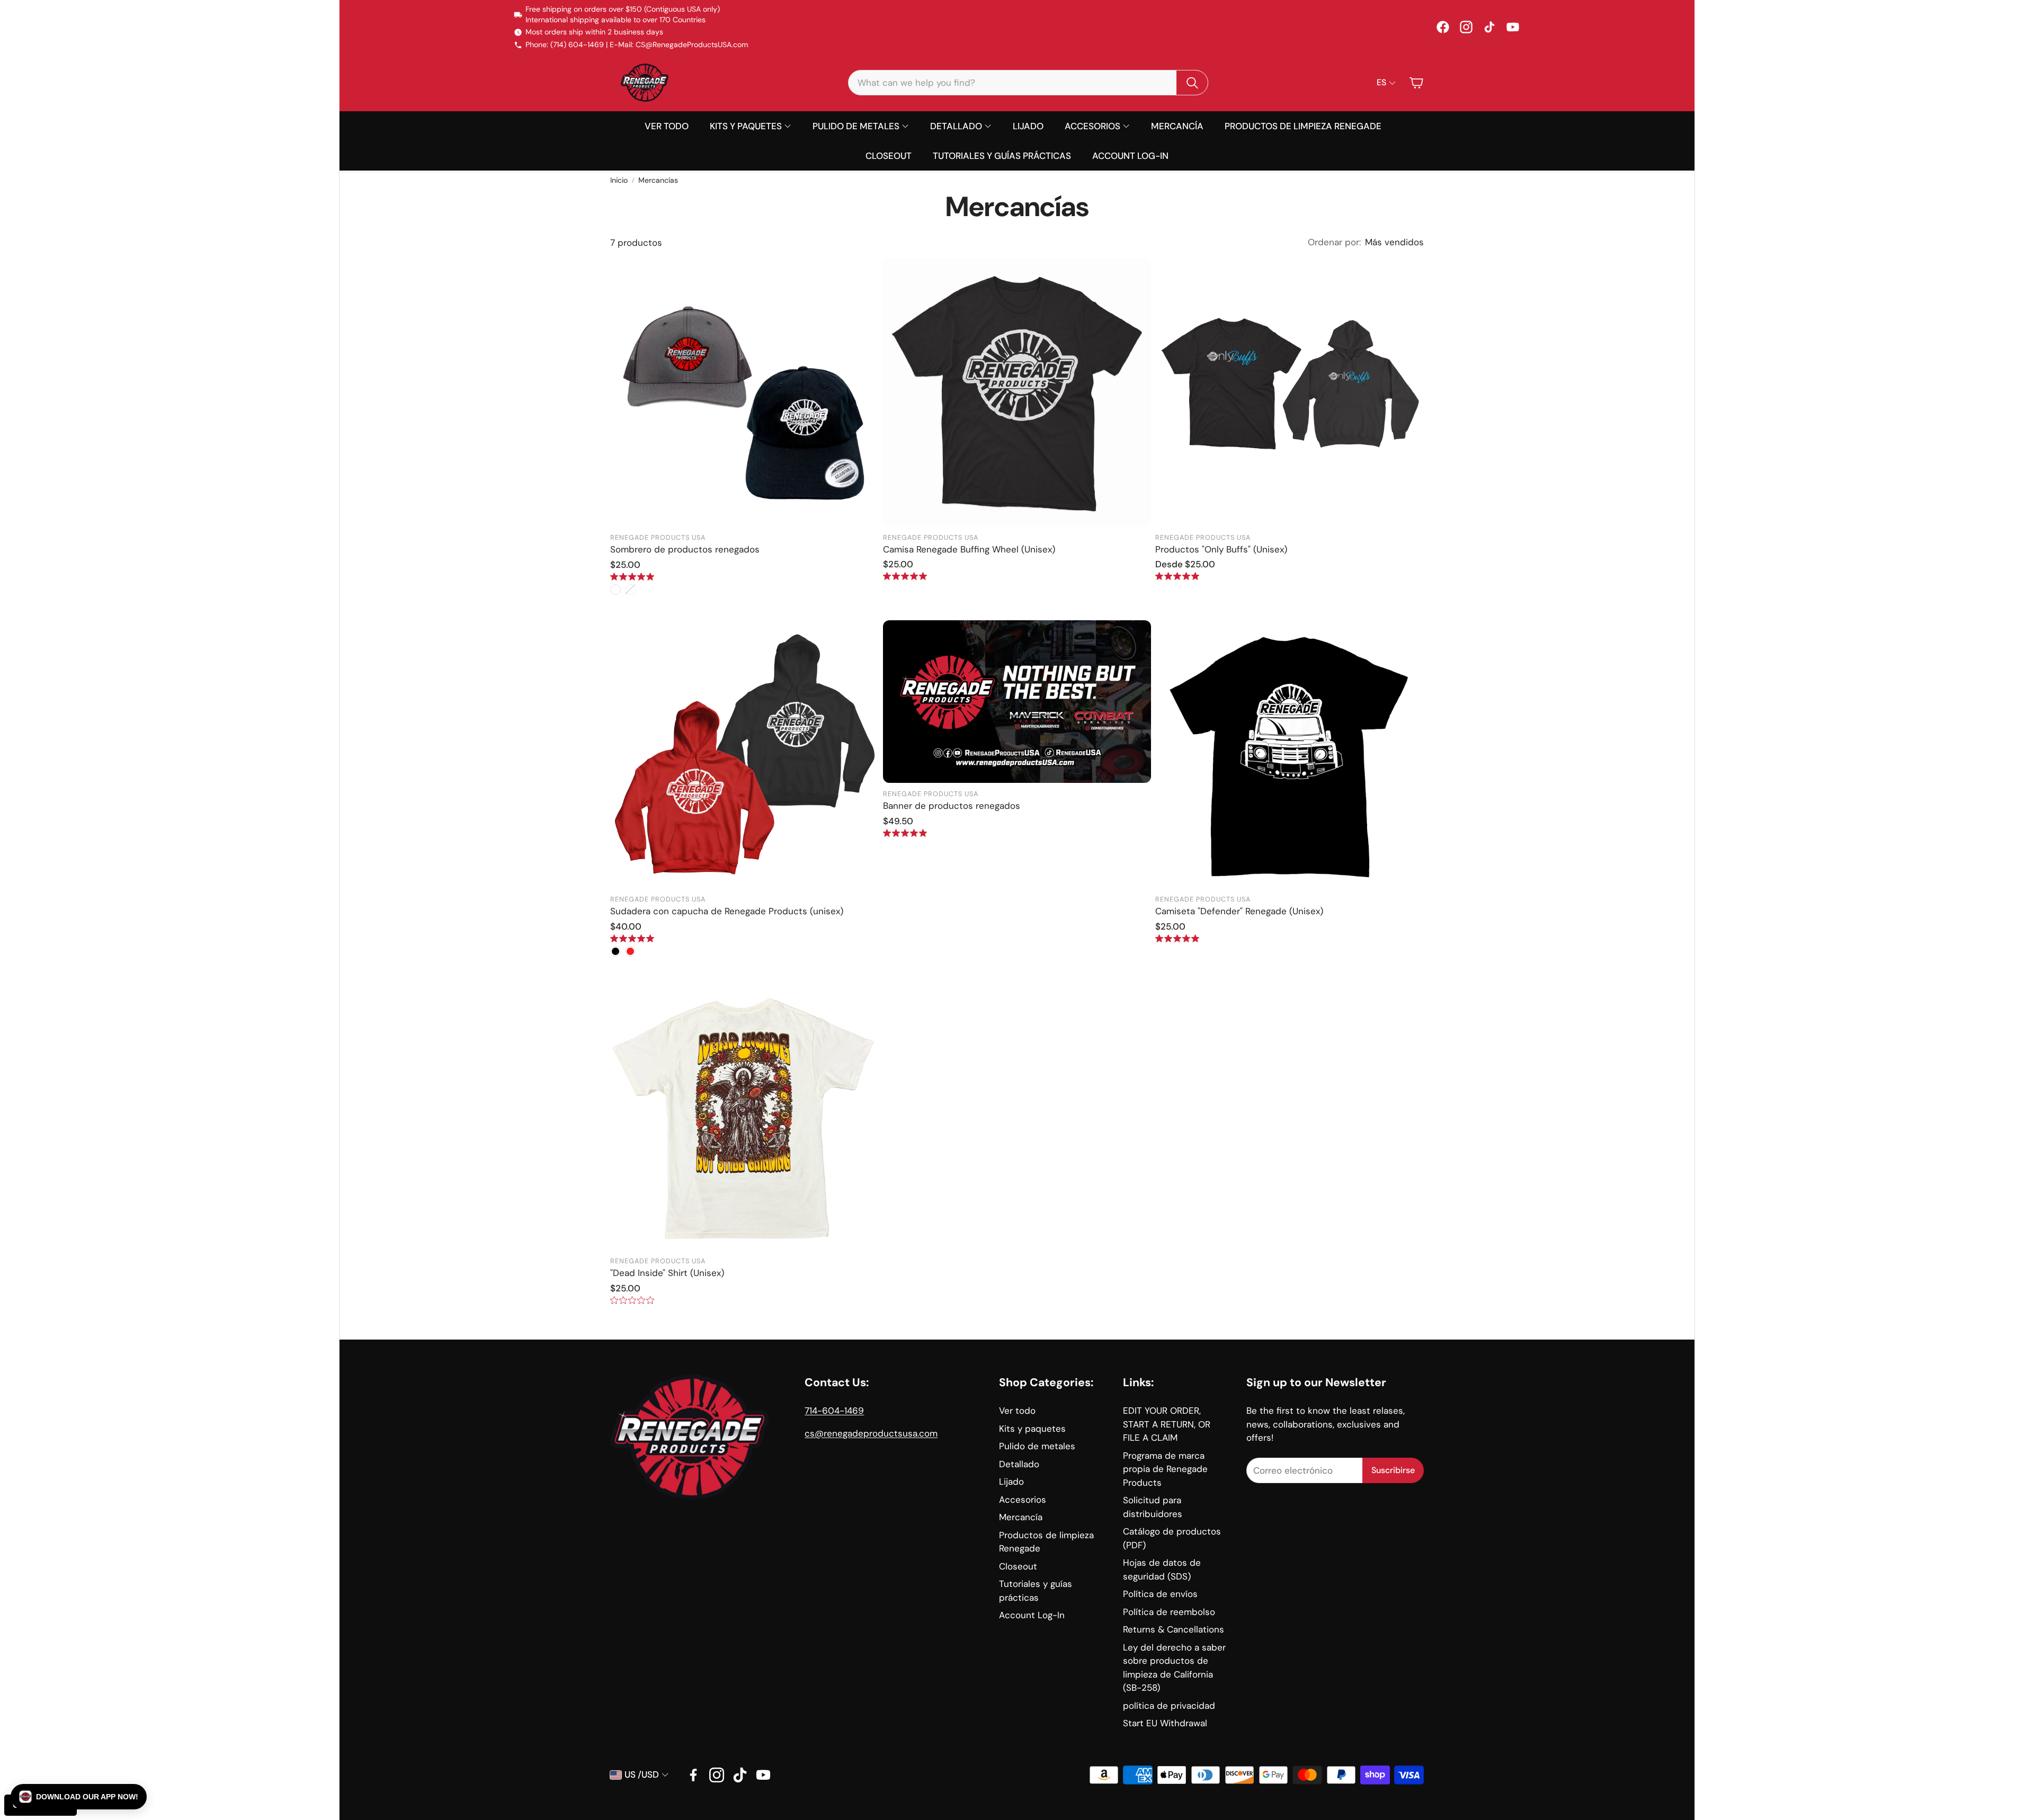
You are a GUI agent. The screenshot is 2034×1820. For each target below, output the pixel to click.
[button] (79, 1797)
